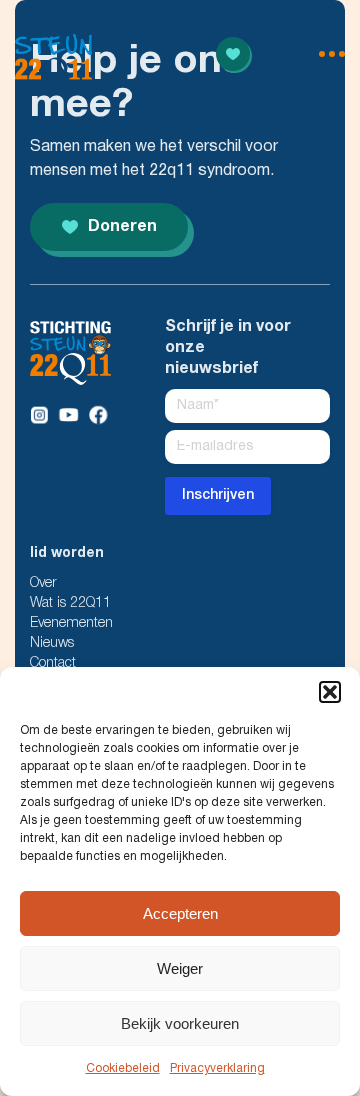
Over (43, 583)
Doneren (122, 227)
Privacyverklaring (217, 1068)
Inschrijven (218, 495)
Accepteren (180, 913)
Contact (53, 663)
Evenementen (71, 623)
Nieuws (52, 643)
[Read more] (233, 54)
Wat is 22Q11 (70, 603)
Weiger (180, 968)
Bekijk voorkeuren (180, 1023)
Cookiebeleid (123, 1068)
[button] (330, 692)
